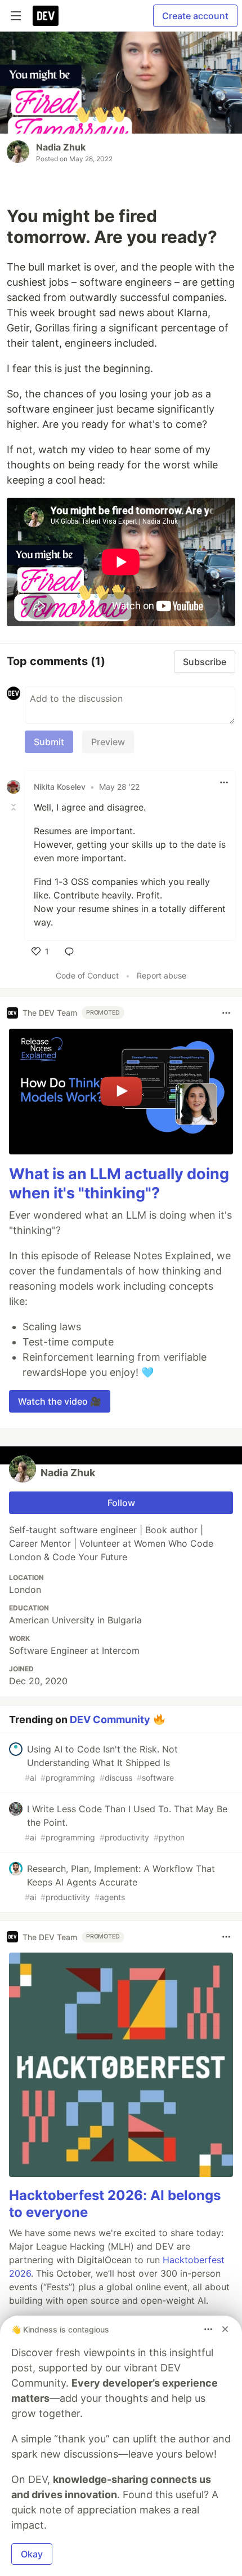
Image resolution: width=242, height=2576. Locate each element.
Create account (195, 16)
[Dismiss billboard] (225, 2329)
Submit (49, 742)
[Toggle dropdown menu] (224, 782)
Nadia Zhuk (61, 147)
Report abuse (162, 975)
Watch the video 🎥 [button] (60, 1401)
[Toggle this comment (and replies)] (15, 807)
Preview (108, 742)
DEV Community (110, 1719)
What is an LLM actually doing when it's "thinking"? (119, 1183)
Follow (121, 1503)
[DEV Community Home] (46, 16)
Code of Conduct (87, 975)
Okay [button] (32, 2554)
